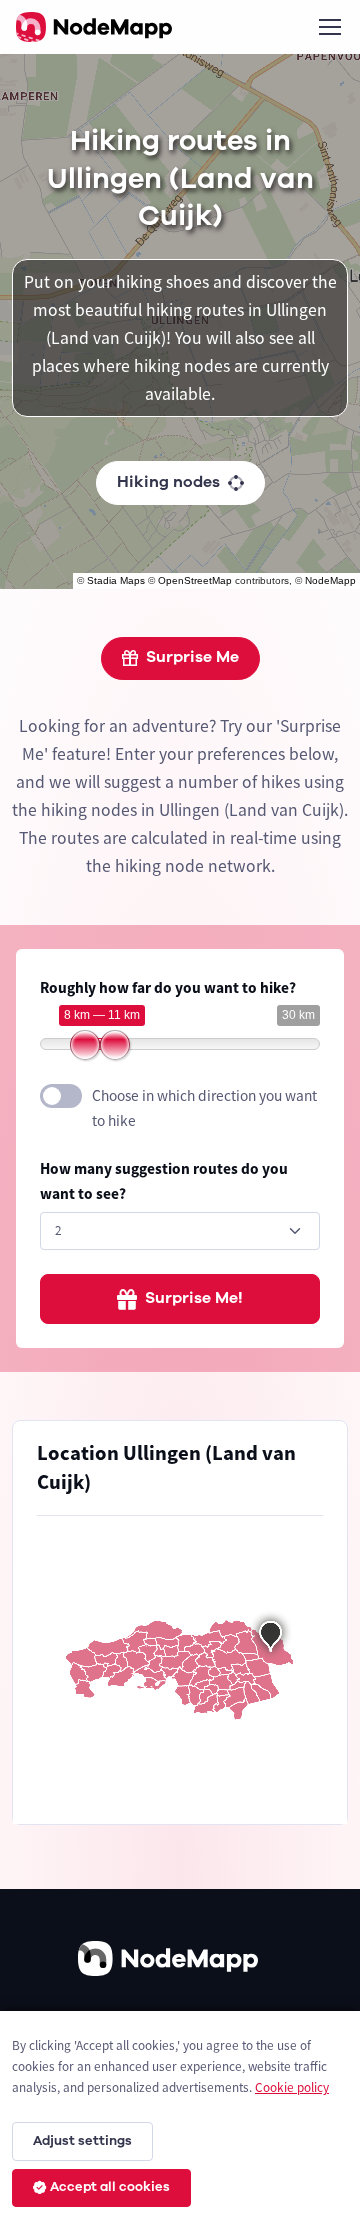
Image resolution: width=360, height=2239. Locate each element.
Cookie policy (292, 2087)
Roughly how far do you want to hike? (168, 987)
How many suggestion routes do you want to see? (164, 1181)
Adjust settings (82, 2141)
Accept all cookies (110, 2187)
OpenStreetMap (195, 580)
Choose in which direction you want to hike (204, 1108)
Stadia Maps (116, 580)
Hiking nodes (168, 482)
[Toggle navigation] (329, 27)
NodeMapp (330, 580)
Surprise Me (192, 657)
